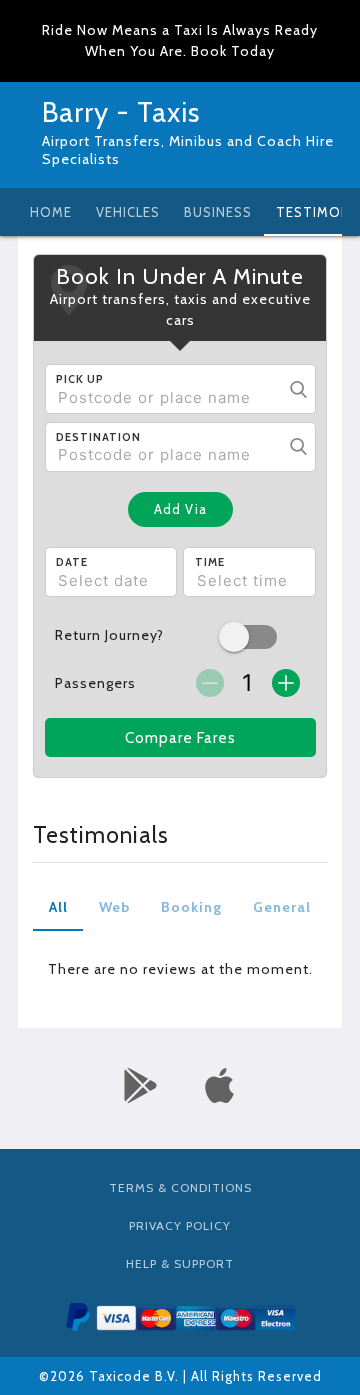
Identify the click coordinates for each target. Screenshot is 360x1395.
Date (72, 562)
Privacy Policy (180, 1225)
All (58, 907)
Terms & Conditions (180, 1187)
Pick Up (80, 379)
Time (210, 562)
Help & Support (180, 1263)
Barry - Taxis (121, 112)
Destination (98, 437)
